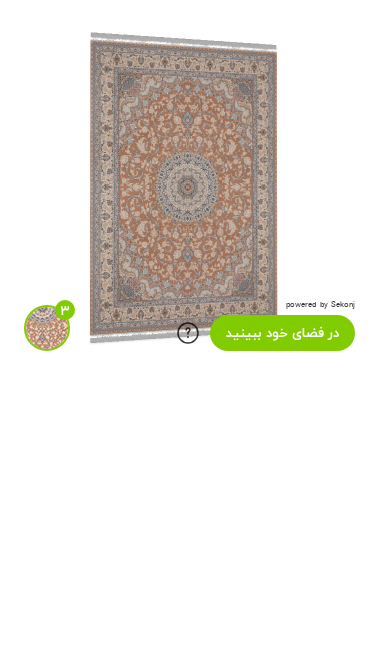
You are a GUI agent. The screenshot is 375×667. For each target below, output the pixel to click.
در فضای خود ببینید (282, 333)
